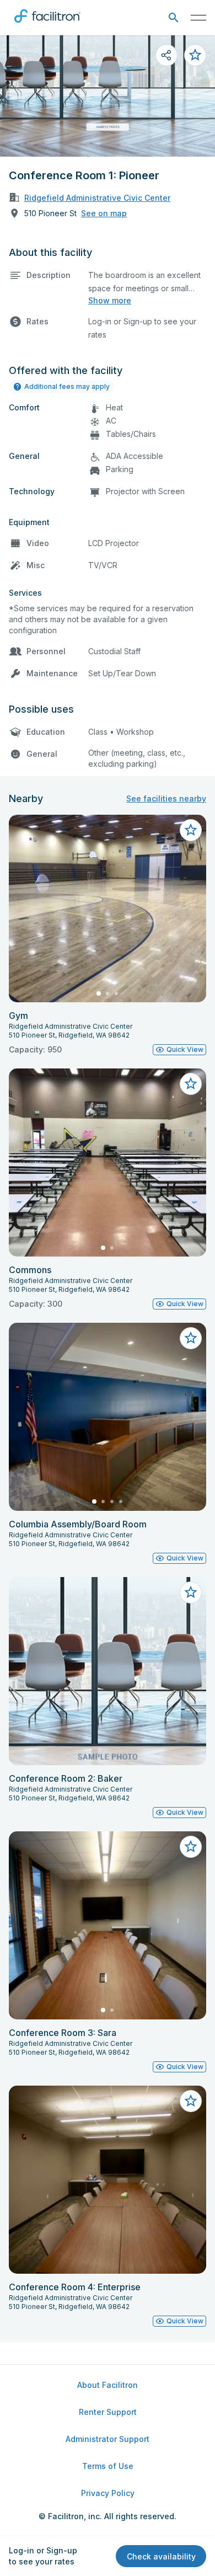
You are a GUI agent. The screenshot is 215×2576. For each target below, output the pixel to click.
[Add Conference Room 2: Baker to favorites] (191, 1592)
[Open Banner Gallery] (108, 96)
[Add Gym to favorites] (191, 830)
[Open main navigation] (198, 18)
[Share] (166, 55)
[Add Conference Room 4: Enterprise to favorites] (191, 2101)
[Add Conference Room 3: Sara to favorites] (191, 1847)
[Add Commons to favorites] (191, 1084)
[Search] (173, 18)
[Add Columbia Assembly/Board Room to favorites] (191, 1338)
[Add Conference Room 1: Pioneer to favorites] (195, 55)
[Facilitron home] (47, 25)
